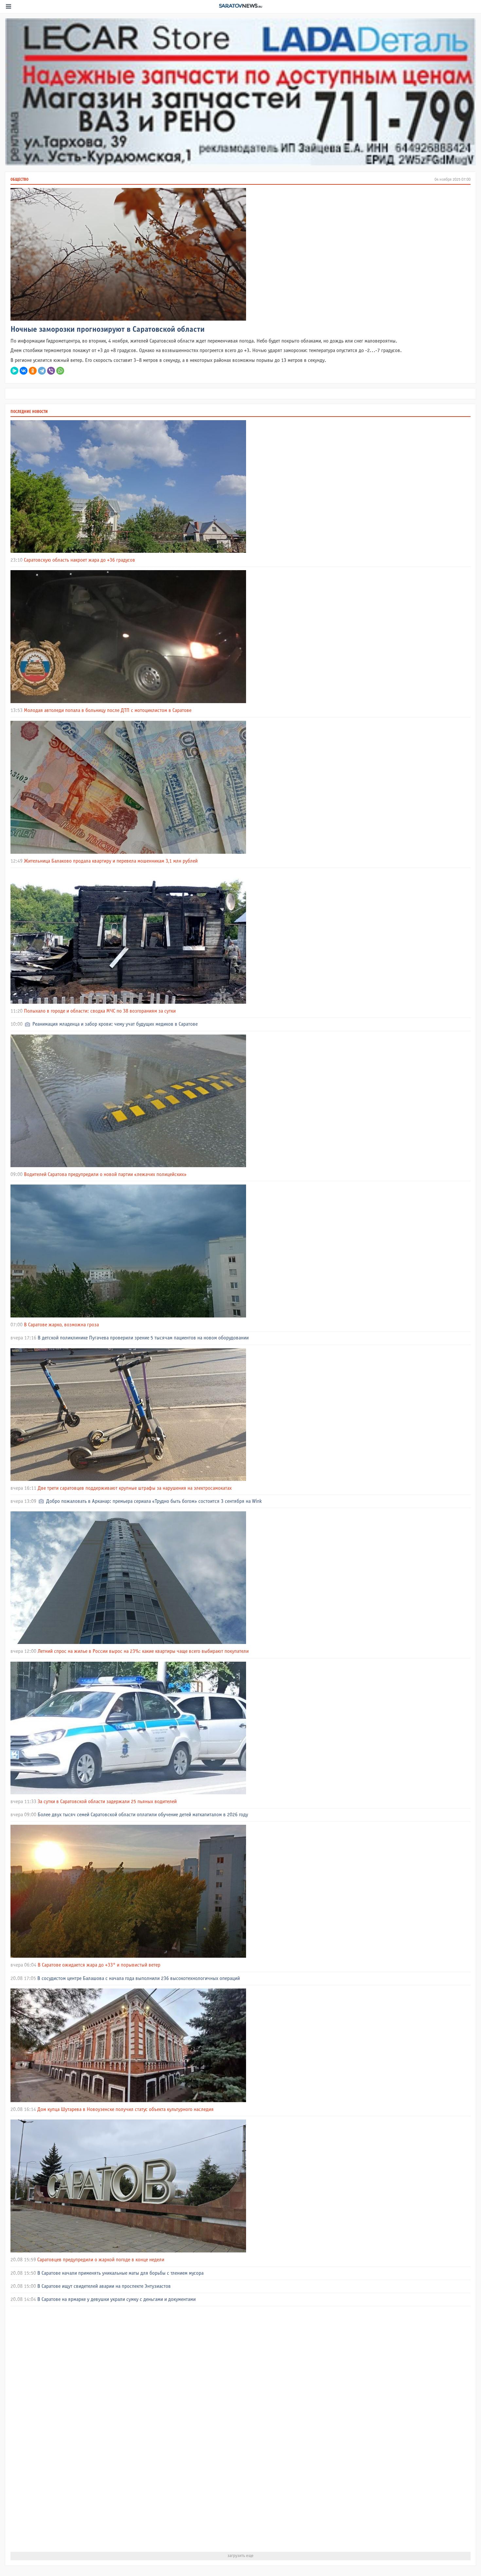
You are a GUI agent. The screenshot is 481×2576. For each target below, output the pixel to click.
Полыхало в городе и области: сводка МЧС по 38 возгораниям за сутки (100, 1011)
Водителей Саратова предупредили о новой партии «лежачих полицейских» (105, 1175)
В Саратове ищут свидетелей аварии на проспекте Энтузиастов (104, 2286)
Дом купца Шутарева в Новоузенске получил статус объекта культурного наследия (125, 2109)
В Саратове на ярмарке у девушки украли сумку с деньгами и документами (116, 2299)
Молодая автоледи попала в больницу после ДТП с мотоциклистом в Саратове (108, 710)
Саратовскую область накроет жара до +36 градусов (80, 560)
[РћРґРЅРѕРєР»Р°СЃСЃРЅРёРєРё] (33, 371)
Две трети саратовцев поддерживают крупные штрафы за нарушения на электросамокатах (135, 1488)
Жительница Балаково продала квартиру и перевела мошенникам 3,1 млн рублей (111, 861)
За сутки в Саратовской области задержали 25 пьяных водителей (107, 1802)
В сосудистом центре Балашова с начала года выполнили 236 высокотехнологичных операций (139, 1979)
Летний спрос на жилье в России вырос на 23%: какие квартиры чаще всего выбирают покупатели (143, 1651)
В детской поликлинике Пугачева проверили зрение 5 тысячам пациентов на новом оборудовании (143, 1338)
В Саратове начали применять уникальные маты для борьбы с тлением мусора (120, 2273)
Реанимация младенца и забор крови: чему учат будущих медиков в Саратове (115, 1024)
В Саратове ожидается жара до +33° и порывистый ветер (99, 1965)
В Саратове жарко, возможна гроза (61, 1325)
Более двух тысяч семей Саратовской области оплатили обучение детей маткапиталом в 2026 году (143, 1815)
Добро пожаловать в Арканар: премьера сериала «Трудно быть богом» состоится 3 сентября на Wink (154, 1501)
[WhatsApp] (60, 371)
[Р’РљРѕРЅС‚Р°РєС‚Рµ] (24, 371)
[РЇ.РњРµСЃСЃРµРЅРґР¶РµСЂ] (14, 371)
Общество (19, 180)
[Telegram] (42, 371)
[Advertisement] (207, 2429)
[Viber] (51, 371)
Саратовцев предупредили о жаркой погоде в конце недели (101, 2260)
